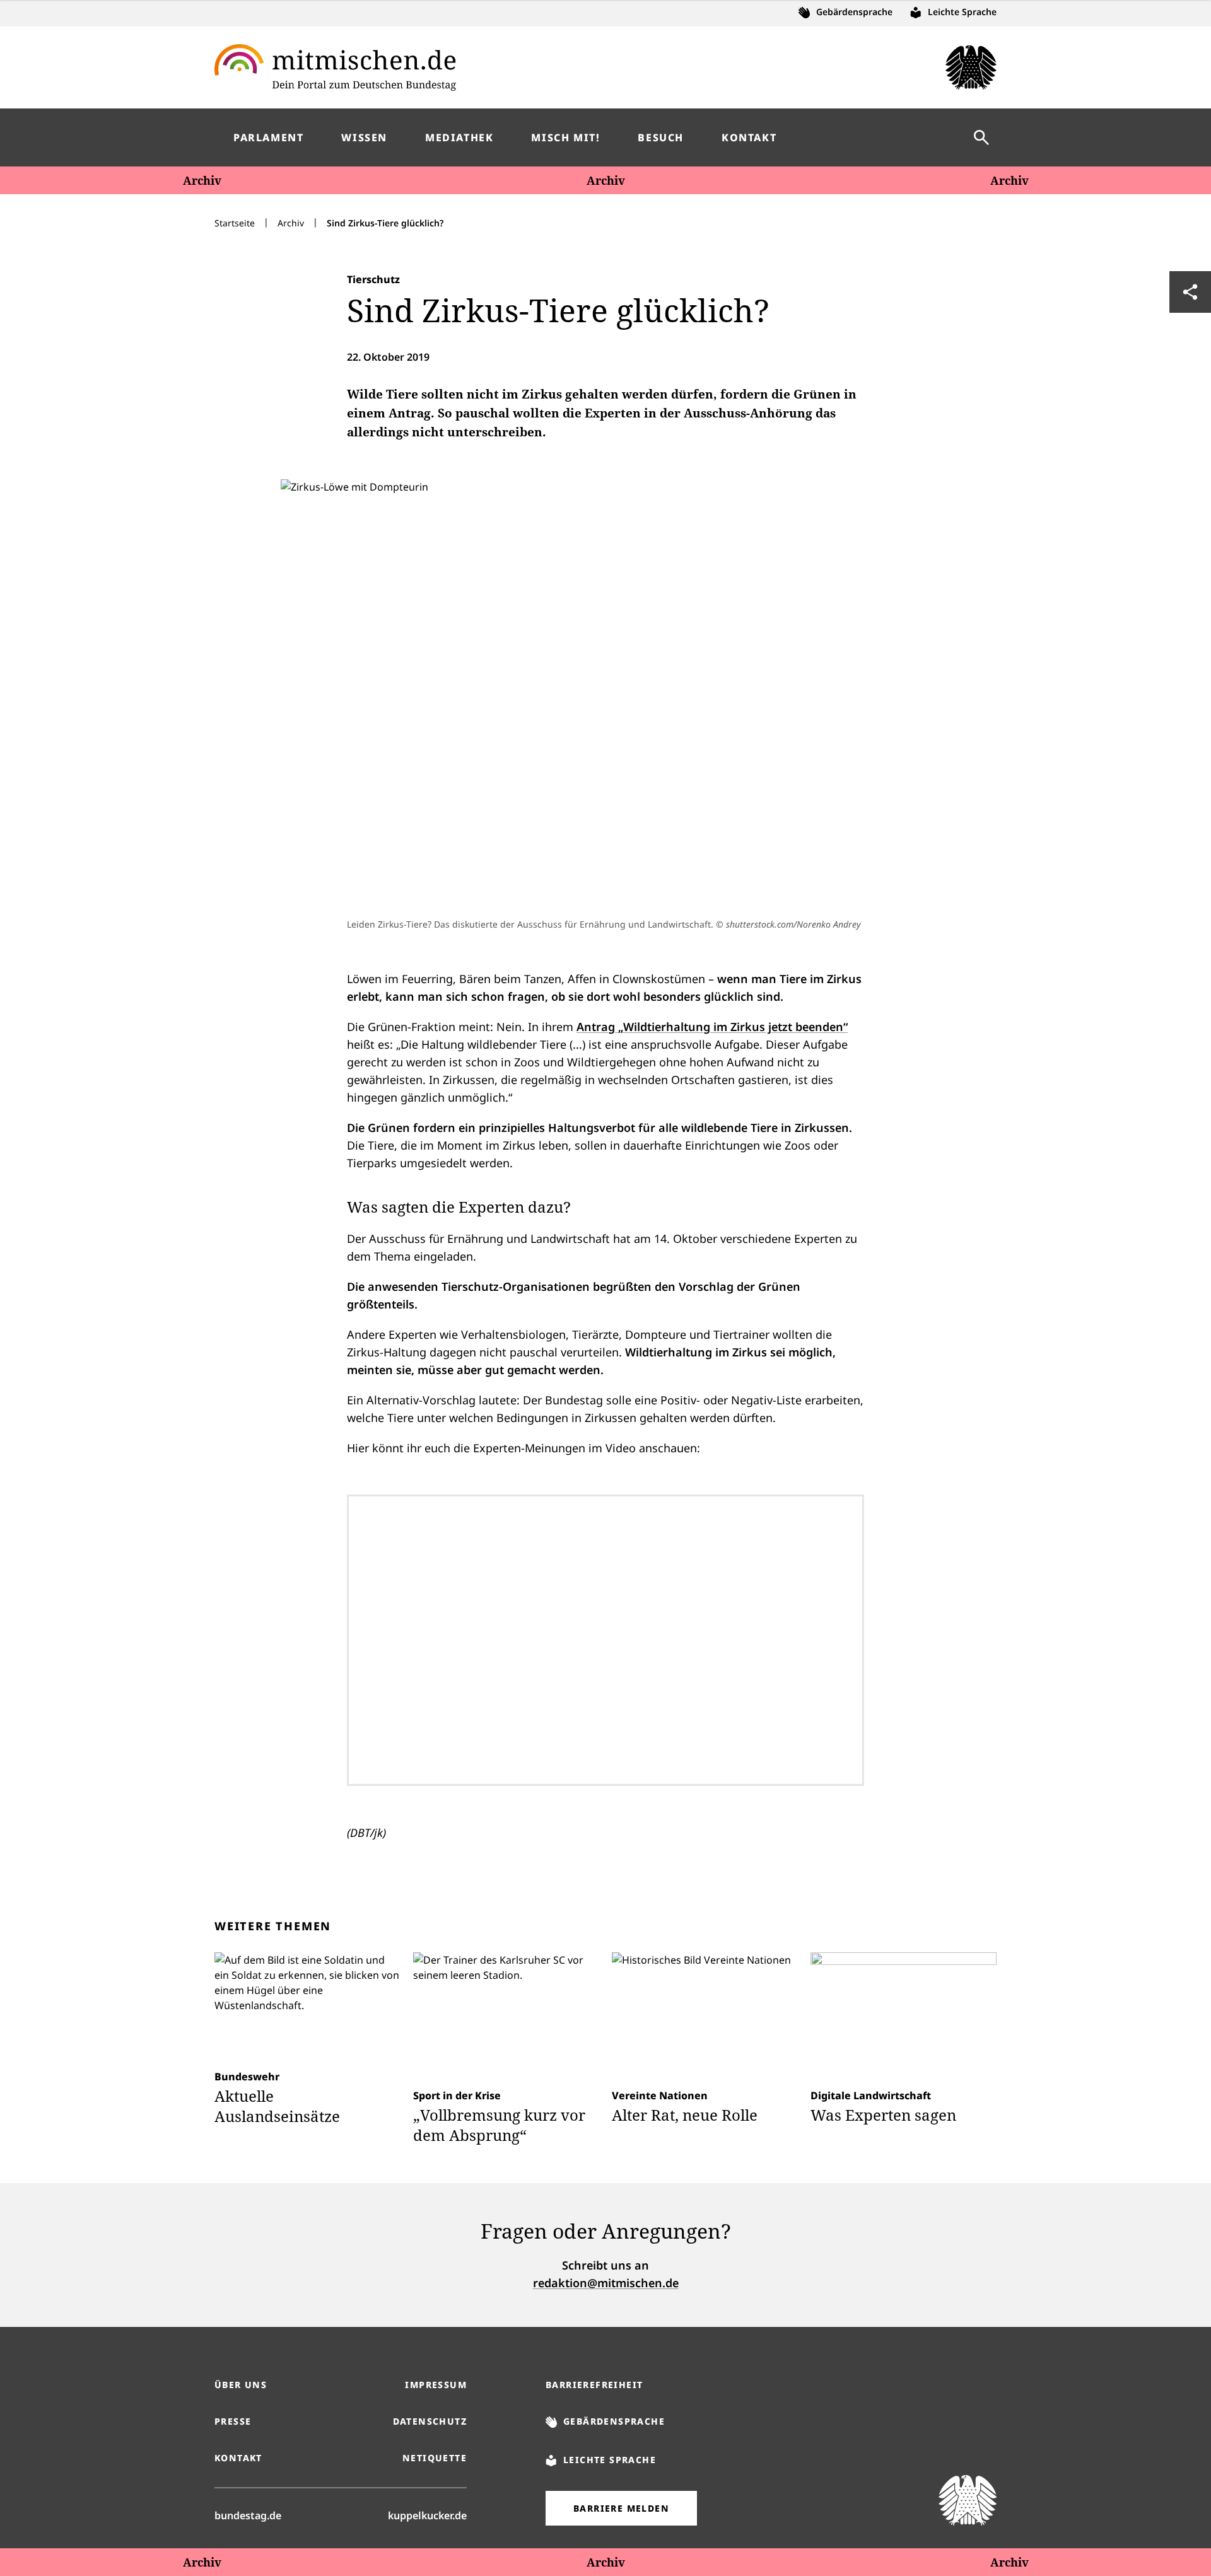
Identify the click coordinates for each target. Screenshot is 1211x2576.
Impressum (436, 2385)
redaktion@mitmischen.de (606, 2283)
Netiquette (435, 2458)
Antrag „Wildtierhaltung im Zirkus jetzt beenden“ (712, 1027)
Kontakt (238, 2458)
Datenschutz (430, 2421)
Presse (233, 2421)
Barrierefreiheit (594, 2385)
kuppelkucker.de (427, 2515)
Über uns (241, 2385)
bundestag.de (248, 2515)
